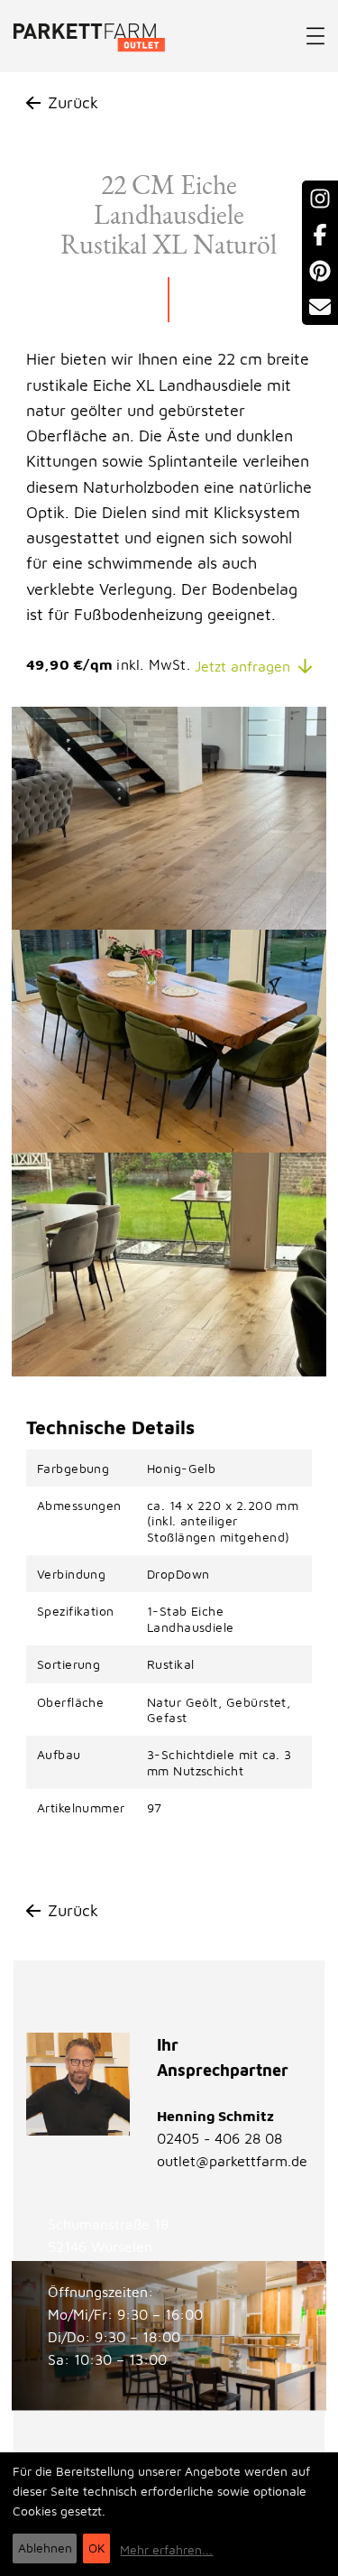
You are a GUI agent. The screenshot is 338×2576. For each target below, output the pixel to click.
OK (97, 2548)
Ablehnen (45, 2548)
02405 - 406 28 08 (219, 2138)
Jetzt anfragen (242, 666)
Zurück (73, 102)
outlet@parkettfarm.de (232, 2161)
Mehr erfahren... (166, 2549)
